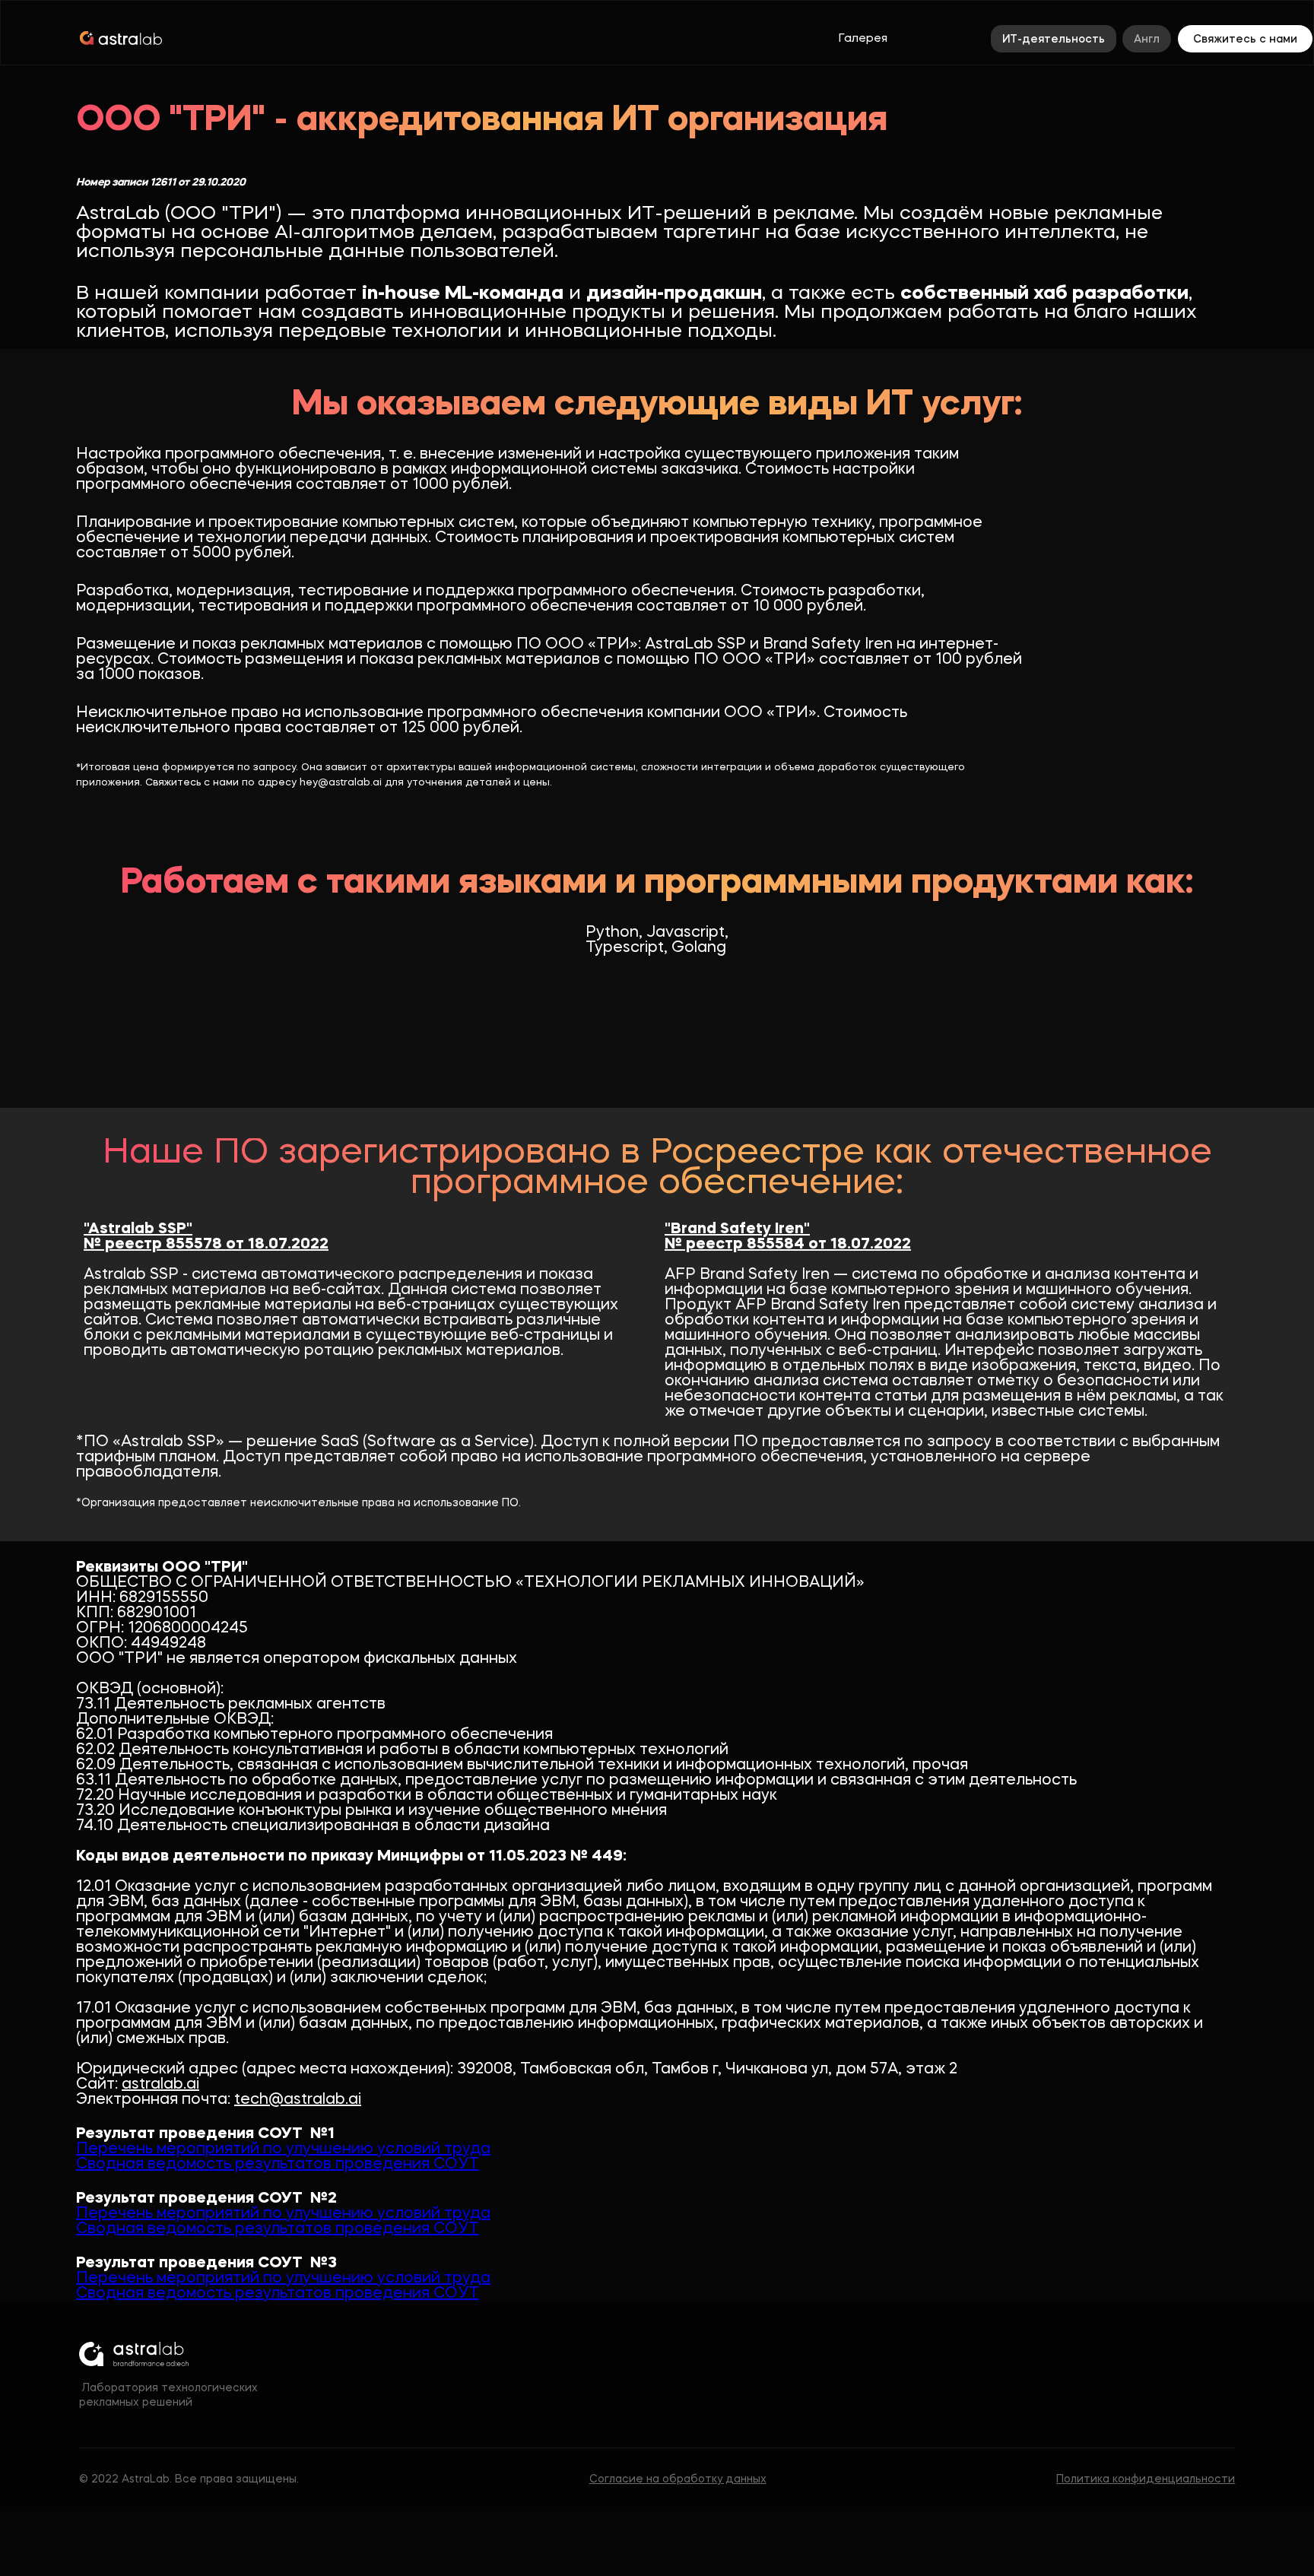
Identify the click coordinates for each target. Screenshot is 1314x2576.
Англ (1147, 40)
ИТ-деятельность (1054, 40)
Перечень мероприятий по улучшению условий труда (283, 2149)
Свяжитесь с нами (1245, 40)
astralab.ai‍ (160, 2085)
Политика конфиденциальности (1146, 2479)
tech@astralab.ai (298, 2100)
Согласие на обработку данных (678, 2479)
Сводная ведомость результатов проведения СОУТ (278, 2165)
